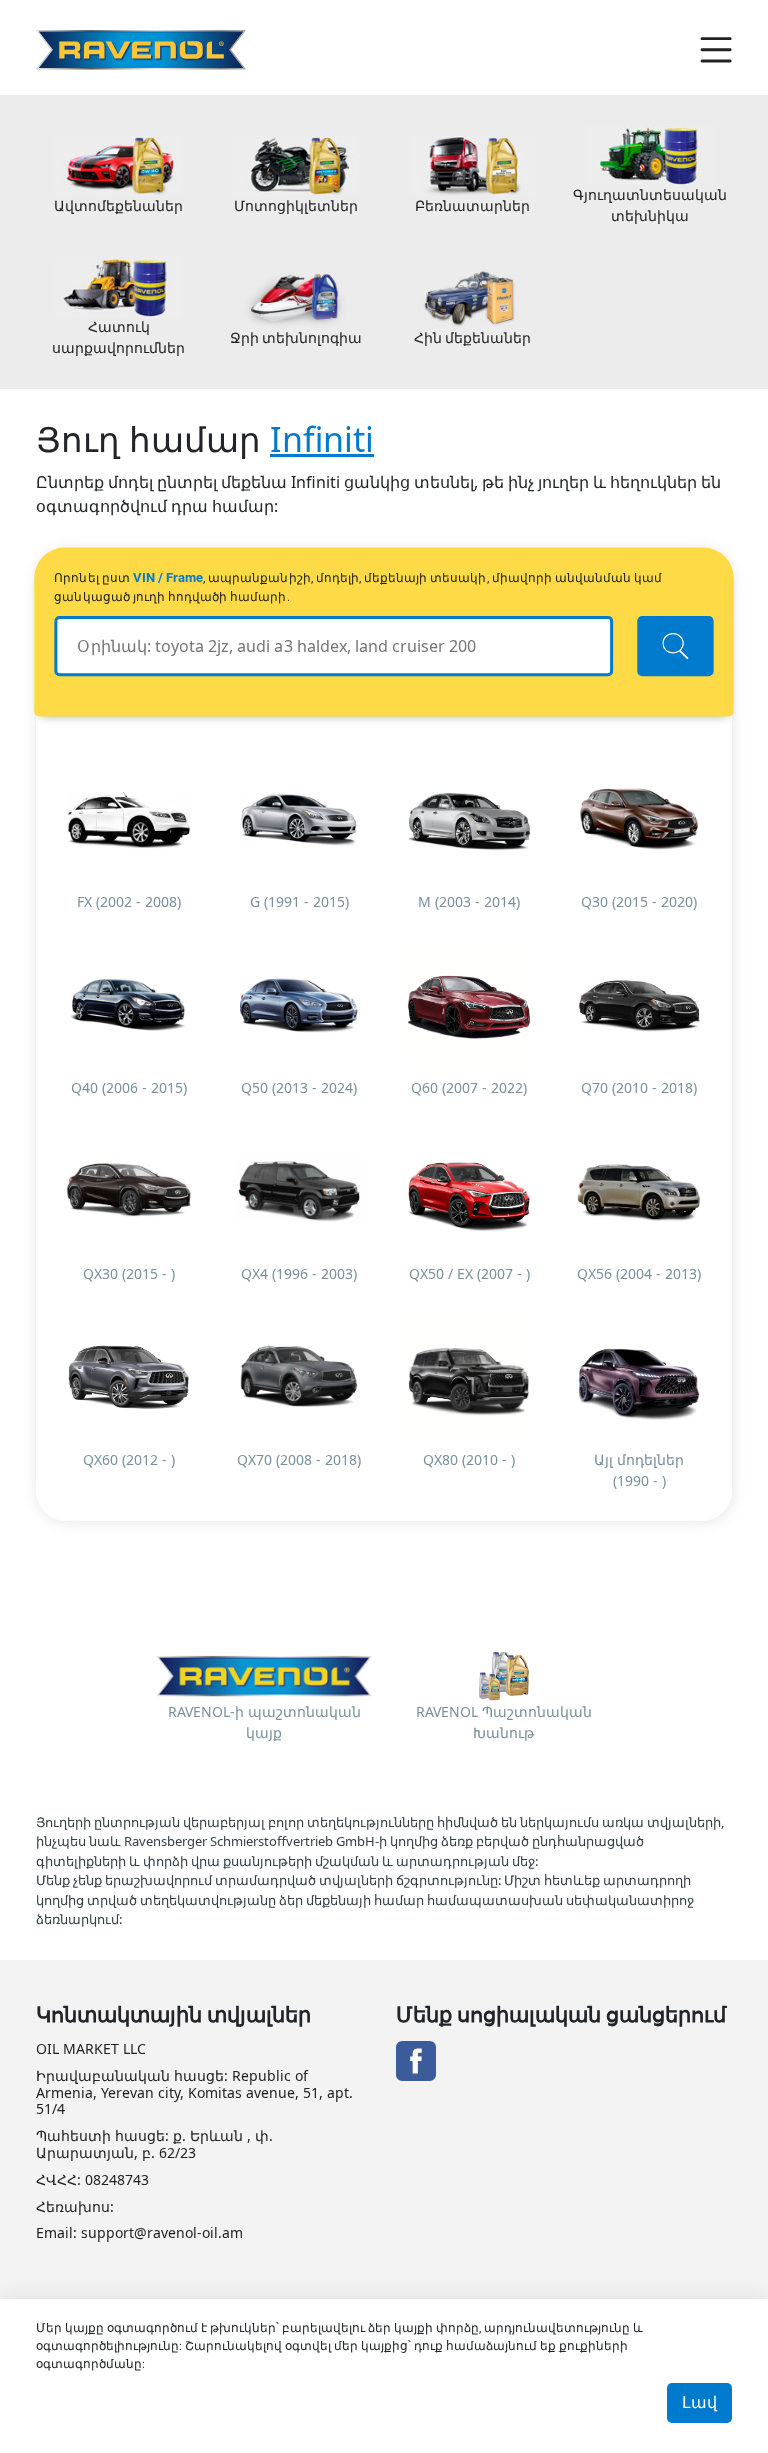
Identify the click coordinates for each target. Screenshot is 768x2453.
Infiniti (322, 439)
